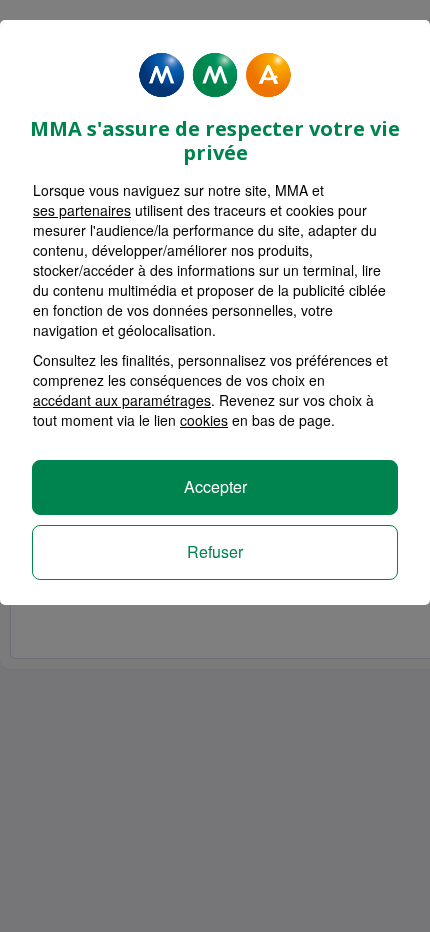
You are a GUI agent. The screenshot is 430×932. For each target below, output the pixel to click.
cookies (204, 420)
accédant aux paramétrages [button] (122, 400)
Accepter (215, 486)
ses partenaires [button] (82, 210)
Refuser (215, 551)
